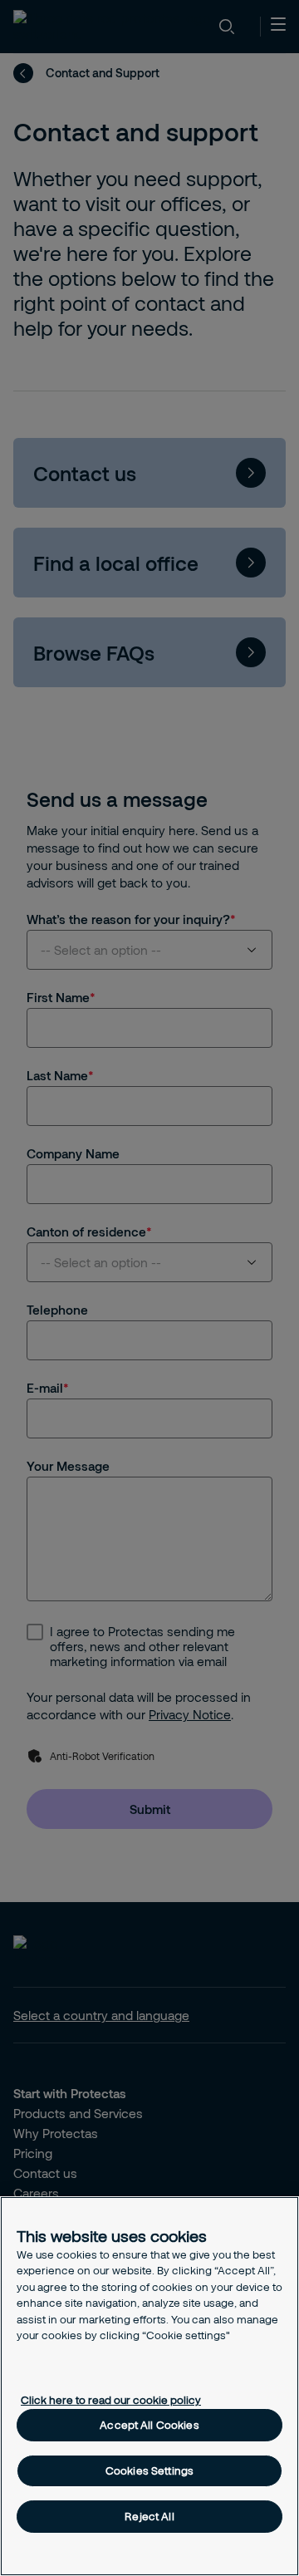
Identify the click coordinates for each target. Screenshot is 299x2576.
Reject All (149, 2516)
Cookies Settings (149, 2470)
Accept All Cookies (149, 2425)
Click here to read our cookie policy (111, 2400)
